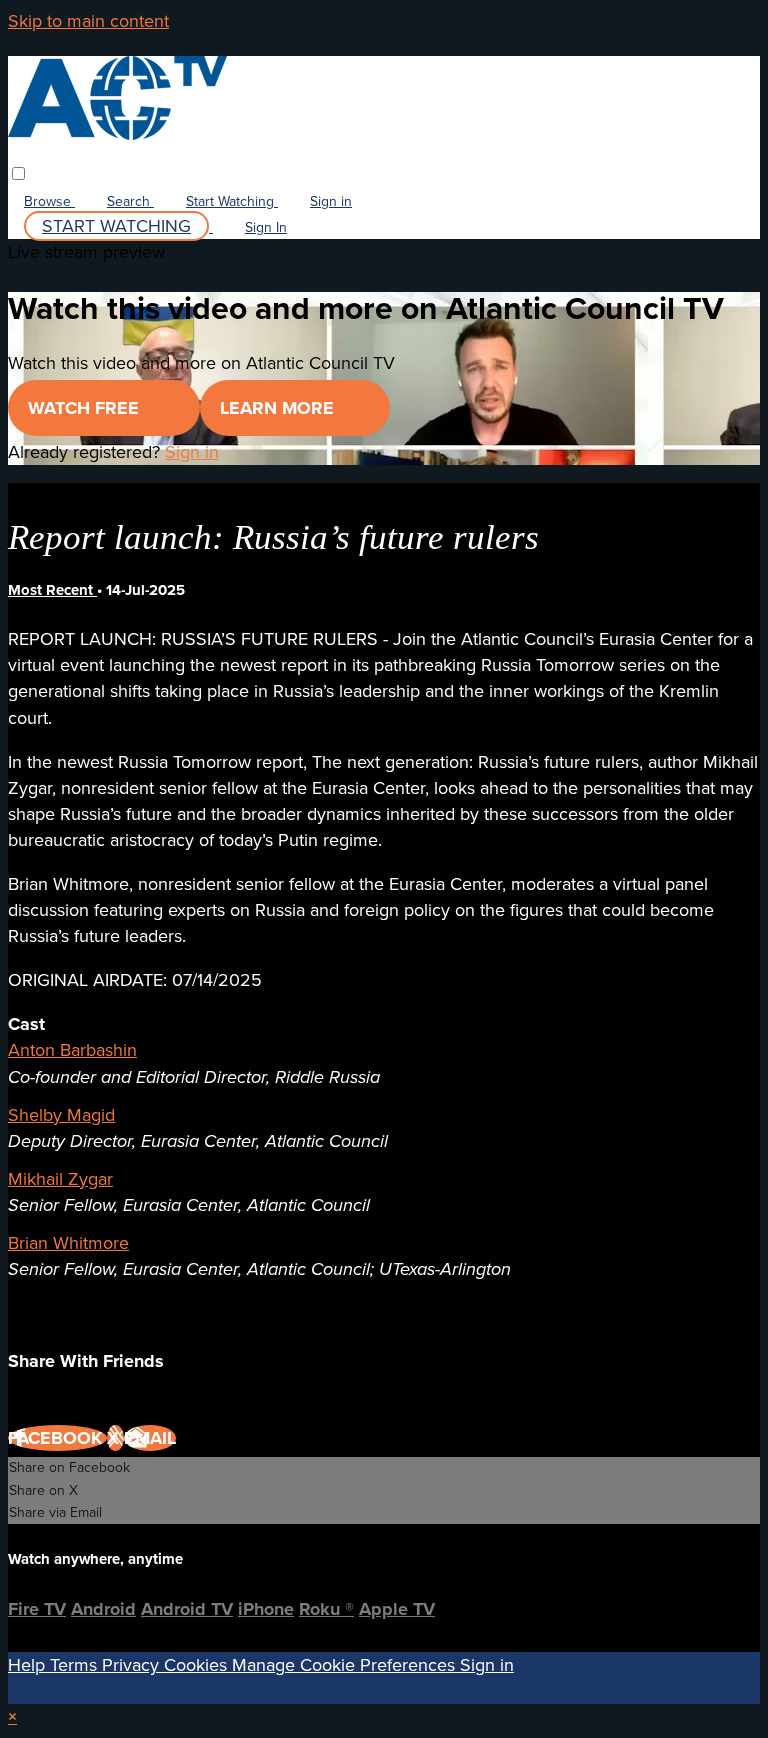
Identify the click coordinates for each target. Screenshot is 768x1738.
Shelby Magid (61, 1115)
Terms (76, 1665)
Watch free (86, 408)
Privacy (133, 1665)
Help (29, 1665)
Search (130, 201)
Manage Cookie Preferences (346, 1665)
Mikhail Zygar (60, 1179)
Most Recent (52, 590)
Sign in (331, 201)
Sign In (266, 227)
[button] (18, 173)
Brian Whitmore (68, 1243)
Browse (49, 201)
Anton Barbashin (72, 1050)
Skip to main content (88, 21)
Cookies (198, 1665)
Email (150, 1438)
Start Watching (232, 201)
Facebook (57, 1438)
